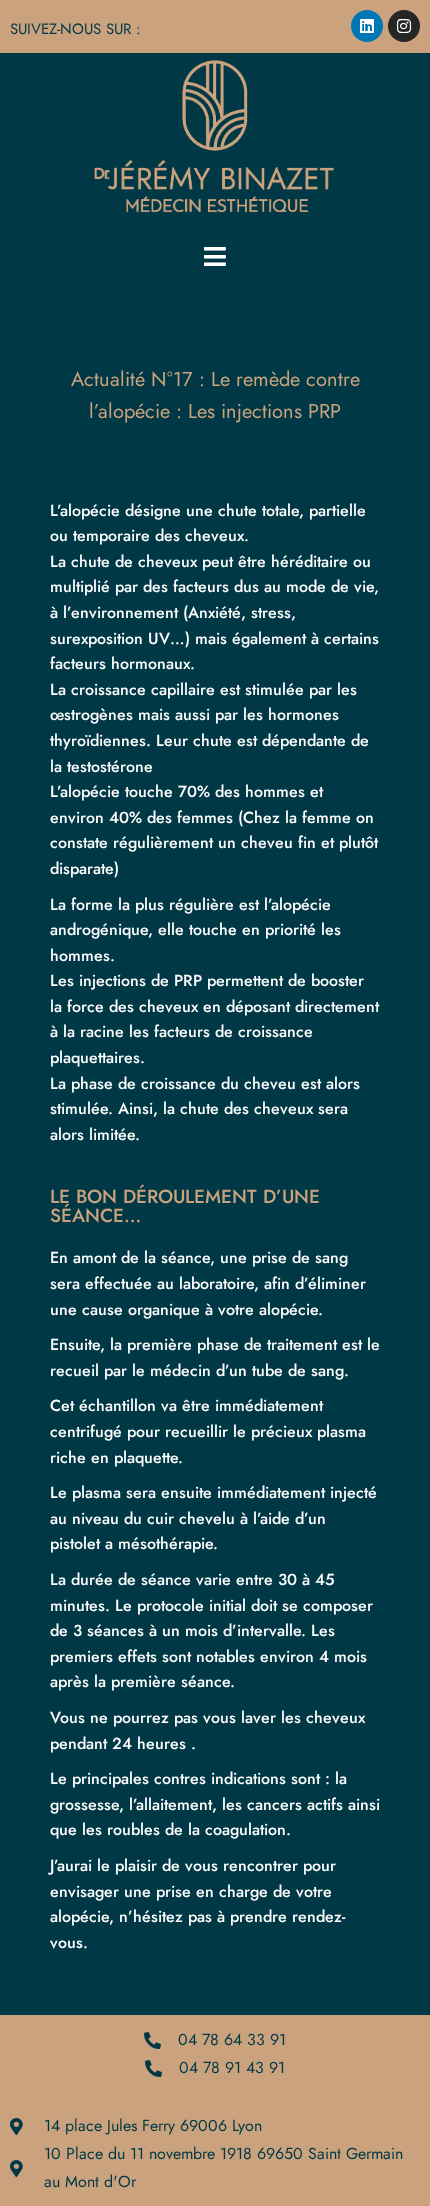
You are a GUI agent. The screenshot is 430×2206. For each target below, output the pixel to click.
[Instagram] (404, 26)
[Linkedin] (367, 26)
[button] (215, 256)
